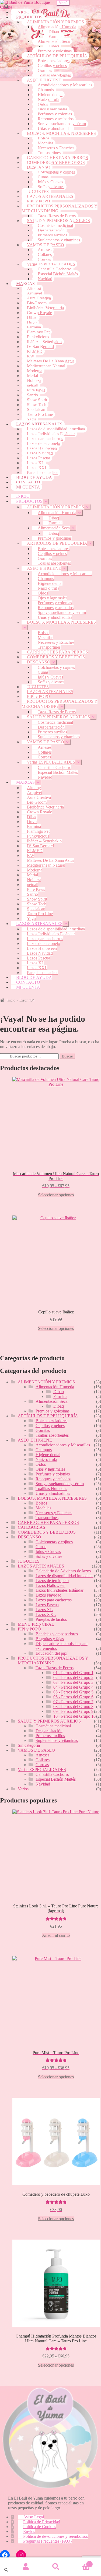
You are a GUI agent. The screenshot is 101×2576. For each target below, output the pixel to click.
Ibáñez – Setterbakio (44, 342)
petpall (33, 385)
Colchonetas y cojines (56, 172)
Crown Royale (39, 313)
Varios (23, 1789)
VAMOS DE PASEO (46, 245)
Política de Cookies (40, 2527)
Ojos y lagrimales (53, 109)
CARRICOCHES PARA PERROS (58, 158)
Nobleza (34, 380)
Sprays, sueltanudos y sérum (62, 124)
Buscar (67, 1056)
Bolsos (43, 138)
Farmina (55, 36)
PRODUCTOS (29, 17)
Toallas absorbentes (54, 75)
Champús (46, 90)
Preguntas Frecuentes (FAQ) (47, 2541)
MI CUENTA (28, 487)
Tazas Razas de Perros (57, 216)
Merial (32, 376)
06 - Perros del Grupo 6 (73, 1697)
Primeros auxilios (52, 235)
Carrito (81, 2562)
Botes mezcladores (54, 61)
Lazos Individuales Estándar (51, 434)
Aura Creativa (39, 298)
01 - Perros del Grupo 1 (73, 1673)
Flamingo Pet (38, 332)
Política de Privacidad (42, 2522)
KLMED (35, 351)
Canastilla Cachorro (55, 269)
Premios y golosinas (55, 51)
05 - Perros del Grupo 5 (73, 1692)
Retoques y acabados (56, 119)
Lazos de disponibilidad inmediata (56, 429)
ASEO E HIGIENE (44, 80)
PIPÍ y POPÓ (39, 201)
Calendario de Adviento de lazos (63, 1571)
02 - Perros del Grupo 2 (73, 1677)
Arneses (45, 250)
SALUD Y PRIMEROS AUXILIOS (58, 221)
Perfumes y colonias (55, 114)
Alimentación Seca (54, 41)
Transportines (49, 153)
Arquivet (34, 293)
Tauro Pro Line (40, 414)
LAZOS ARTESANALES (50, 196)
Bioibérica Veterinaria (45, 308)
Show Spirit (37, 400)
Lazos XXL (37, 468)
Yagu (31, 419)
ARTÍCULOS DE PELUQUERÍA (57, 56)
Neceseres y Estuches (56, 148)
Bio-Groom (37, 303)
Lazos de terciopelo (43, 443)
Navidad (45, 279)
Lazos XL (36, 463)
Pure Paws (36, 390)
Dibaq (54, 32)
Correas (44, 259)
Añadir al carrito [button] (56, 1935)
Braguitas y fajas (50, 1639)
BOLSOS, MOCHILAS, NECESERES (61, 133)
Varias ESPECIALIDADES (51, 264)
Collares (45, 254)
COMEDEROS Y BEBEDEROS (56, 162)
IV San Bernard (40, 347)
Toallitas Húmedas (51, 1489)
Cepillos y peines (52, 66)
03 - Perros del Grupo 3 (73, 1682)
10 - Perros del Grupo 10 (74, 1716)
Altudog (34, 288)
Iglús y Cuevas (50, 182)
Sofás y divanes (51, 187)
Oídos (43, 104)
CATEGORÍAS (32, 1527)
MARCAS (25, 284)
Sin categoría (29, 1745)
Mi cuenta (26, 2567)
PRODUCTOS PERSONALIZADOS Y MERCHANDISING (60, 208)
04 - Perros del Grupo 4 (73, 1687)
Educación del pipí (51, 1653)
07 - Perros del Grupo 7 (73, 1702)
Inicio (11, 1000)
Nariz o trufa (48, 99)
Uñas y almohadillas (55, 129)
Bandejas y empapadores (57, 1634)
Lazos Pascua (39, 458)
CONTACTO (28, 482)
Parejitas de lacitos (43, 472)
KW (31, 356)
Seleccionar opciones (56, 1195)
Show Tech (37, 405)
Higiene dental (50, 95)
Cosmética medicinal (55, 225)
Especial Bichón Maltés (58, 274)
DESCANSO (39, 167)
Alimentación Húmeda (57, 27)
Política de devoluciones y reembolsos (55, 2536)
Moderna (35, 371)
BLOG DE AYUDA (34, 477)
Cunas (43, 177)
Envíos (29, 2531)
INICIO (23, 12)
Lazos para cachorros (45, 439)
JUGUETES (38, 191)
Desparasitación (51, 230)
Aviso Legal (34, 2517)
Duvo (32, 322)
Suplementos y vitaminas (59, 240)
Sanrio (32, 395)
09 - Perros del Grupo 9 (73, 1711)
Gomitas (45, 70)
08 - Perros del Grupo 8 (73, 1707)
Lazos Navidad (40, 453)
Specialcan (36, 410)
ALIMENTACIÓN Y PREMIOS (55, 22)
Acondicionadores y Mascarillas (65, 85)
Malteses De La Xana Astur (50, 361)
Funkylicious (38, 337)
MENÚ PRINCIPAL (36, 1624)
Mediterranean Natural (46, 366)
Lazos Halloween (42, 448)
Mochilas (46, 143)
